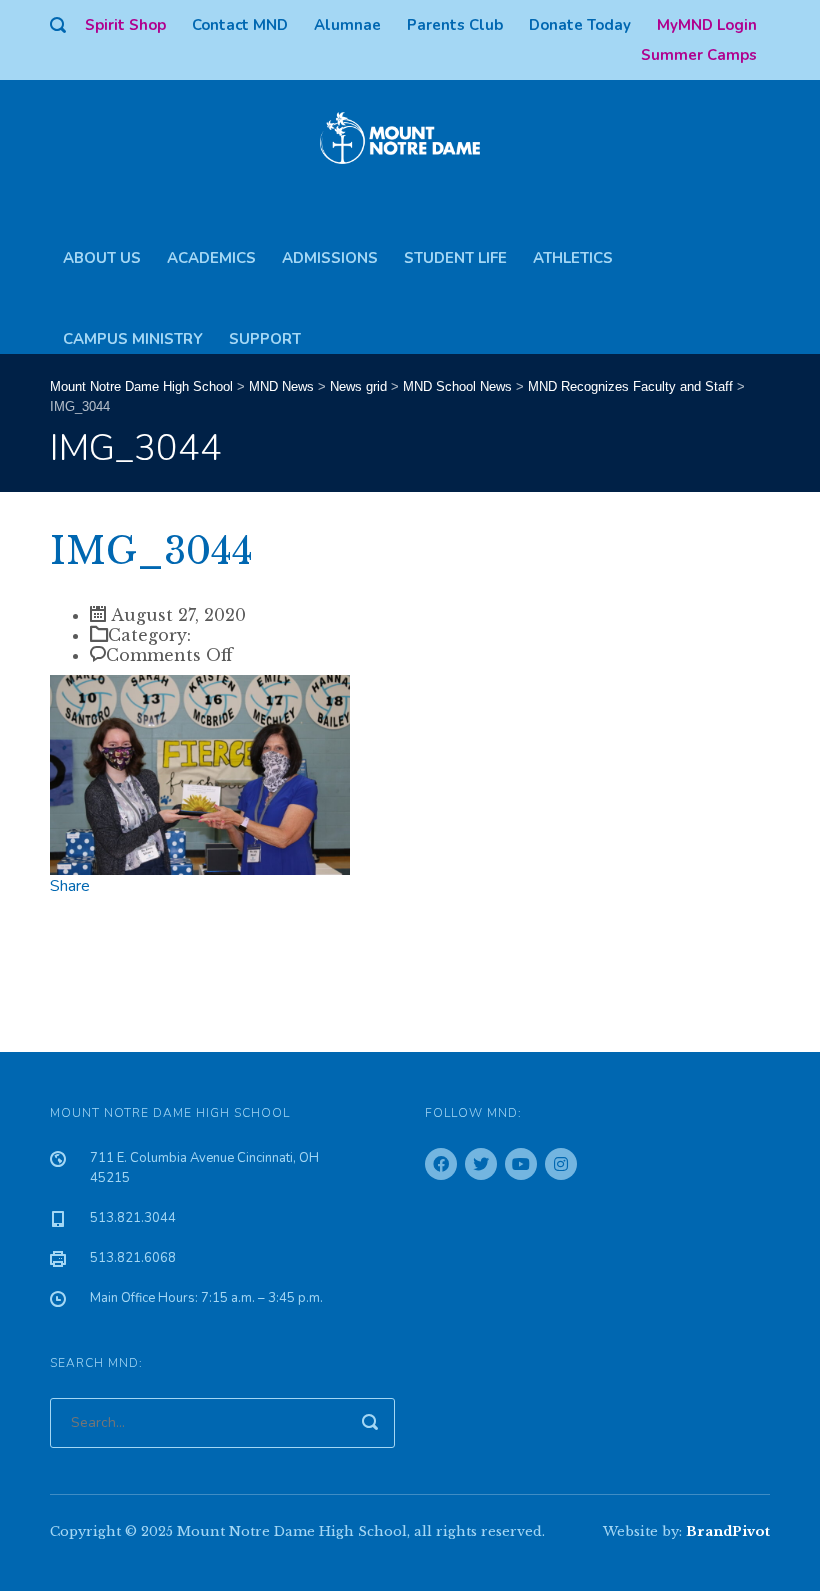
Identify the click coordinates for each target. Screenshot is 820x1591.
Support (265, 331)
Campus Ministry (133, 331)
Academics (211, 250)
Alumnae (347, 25)
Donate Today (580, 25)
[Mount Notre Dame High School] (410, 136)
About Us (102, 250)
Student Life (455, 250)
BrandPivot (728, 1531)
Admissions (330, 250)
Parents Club (455, 25)
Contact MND (240, 25)
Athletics (573, 250)
